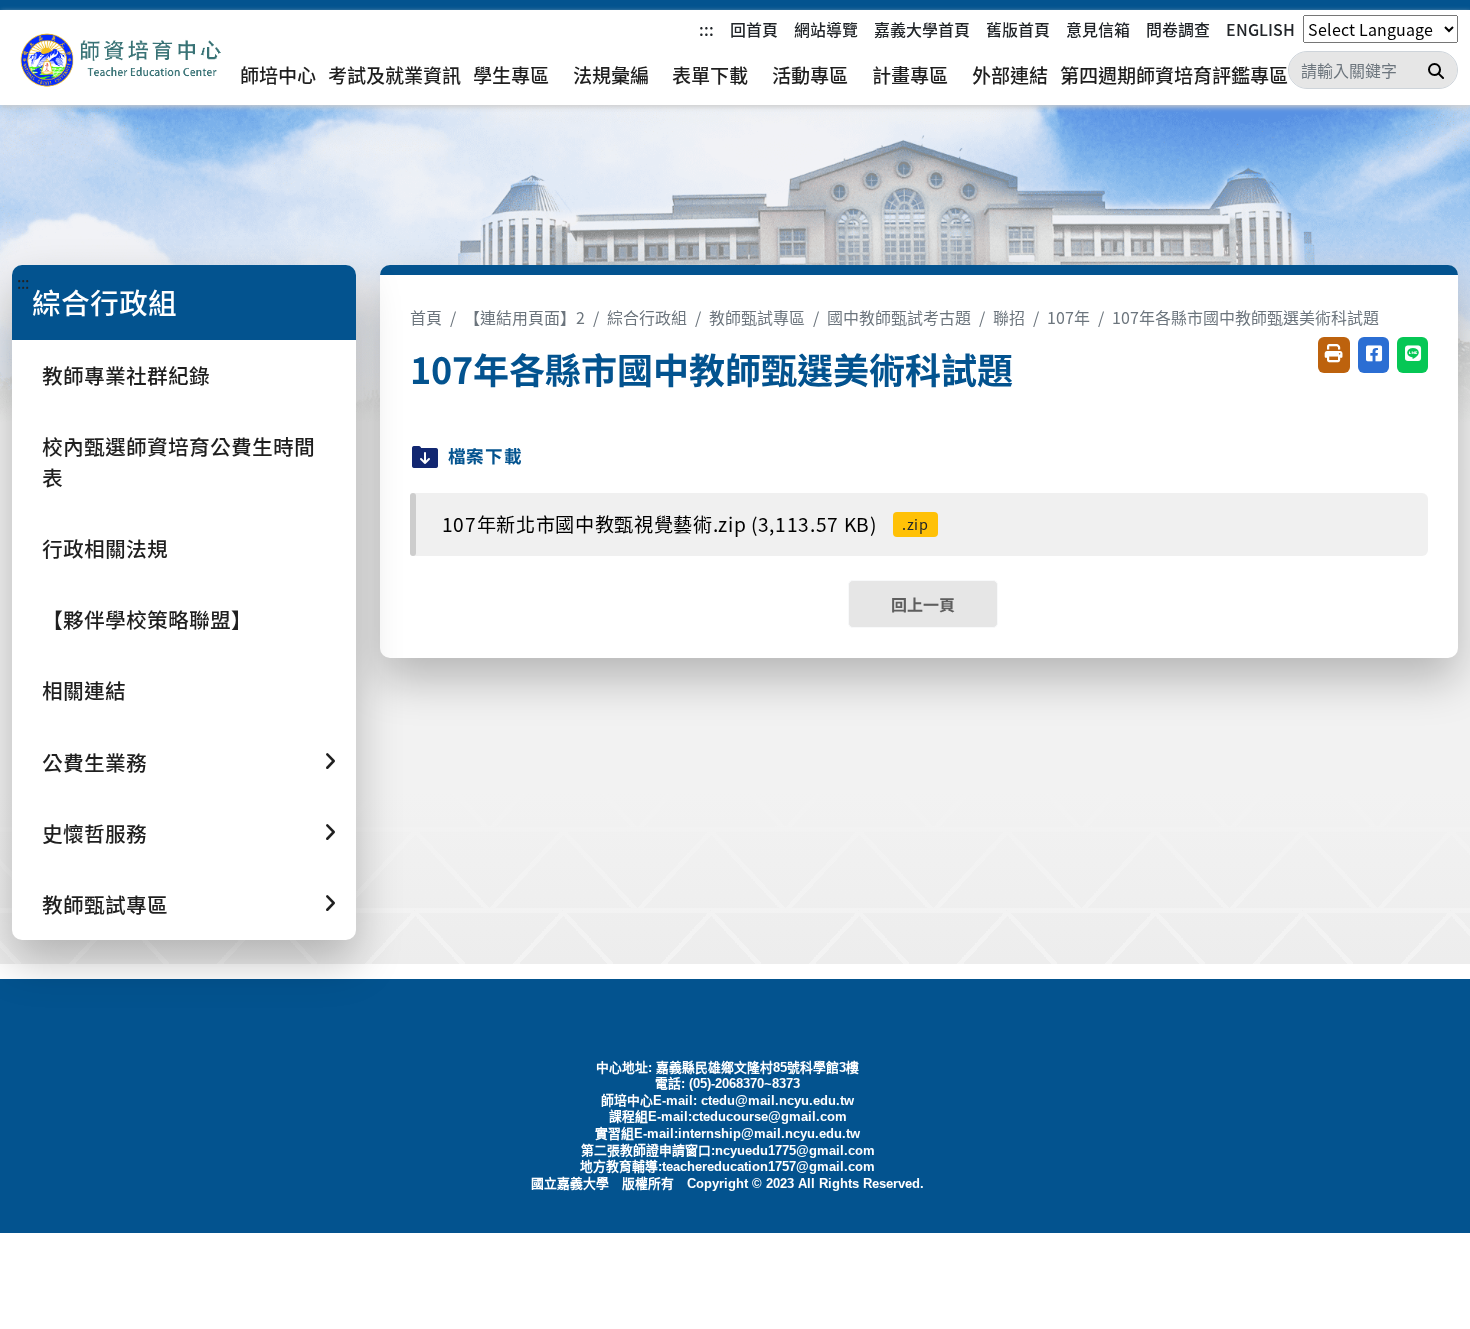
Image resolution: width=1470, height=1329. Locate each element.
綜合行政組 (647, 317)
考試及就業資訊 (394, 75)
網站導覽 (826, 29)
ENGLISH (1260, 29)
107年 (1068, 317)
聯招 (1009, 317)
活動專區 (810, 75)
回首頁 (754, 29)
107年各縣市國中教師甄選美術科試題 (1245, 317)
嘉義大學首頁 (922, 29)
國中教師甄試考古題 (899, 317)
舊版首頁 (1018, 29)
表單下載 (710, 75)
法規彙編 (611, 75)
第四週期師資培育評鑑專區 (1174, 75)
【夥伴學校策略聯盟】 (147, 619)
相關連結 (84, 690)
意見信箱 (1098, 29)
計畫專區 (910, 75)
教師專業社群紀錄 (126, 375)
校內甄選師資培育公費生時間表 (178, 461)
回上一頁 (923, 604)
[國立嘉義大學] (120, 60)
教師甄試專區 (757, 317)
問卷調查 (1178, 29)
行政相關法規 (105, 548)
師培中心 (278, 75)
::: (706, 29)
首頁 (426, 317)
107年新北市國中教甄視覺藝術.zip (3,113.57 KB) (685, 524)
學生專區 (511, 75)
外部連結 (1010, 75)
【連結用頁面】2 (524, 317)
